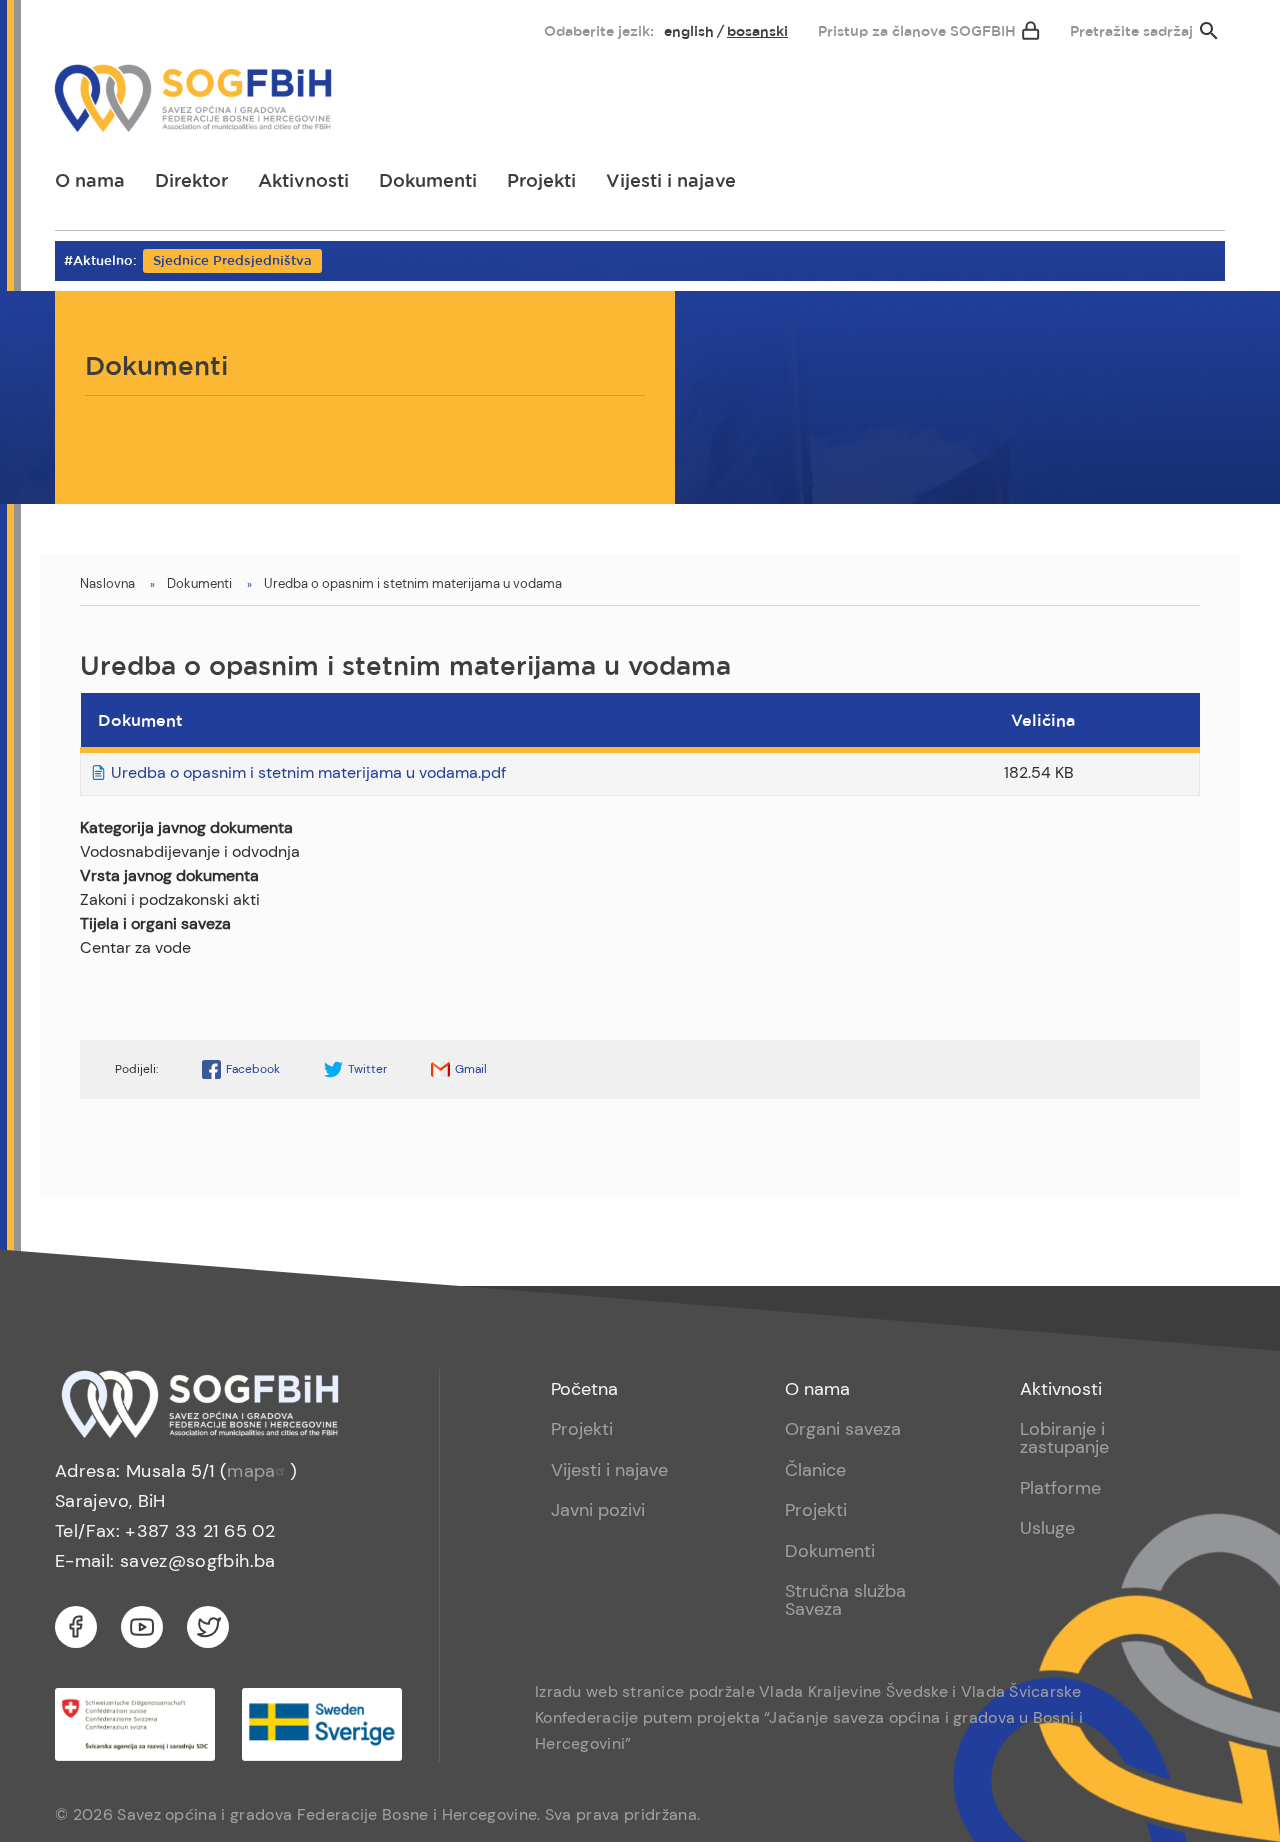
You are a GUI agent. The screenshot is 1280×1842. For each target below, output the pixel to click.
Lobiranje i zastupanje (1064, 1438)
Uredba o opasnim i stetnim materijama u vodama (413, 583)
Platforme (1060, 1488)
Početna (584, 1389)
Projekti (541, 182)
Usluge (1047, 1528)
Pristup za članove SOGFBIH (917, 32)
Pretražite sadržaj (1131, 32)
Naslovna (107, 583)
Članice (815, 1470)
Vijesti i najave (671, 182)
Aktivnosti (303, 182)
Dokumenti (428, 182)
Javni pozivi (598, 1510)
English (689, 32)
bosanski (757, 32)
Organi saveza (843, 1429)
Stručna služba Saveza (845, 1600)
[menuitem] (87, 27)
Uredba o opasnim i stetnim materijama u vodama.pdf (308, 772)
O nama (90, 182)
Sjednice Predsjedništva (232, 261)
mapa (251, 1471)
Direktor (191, 182)
